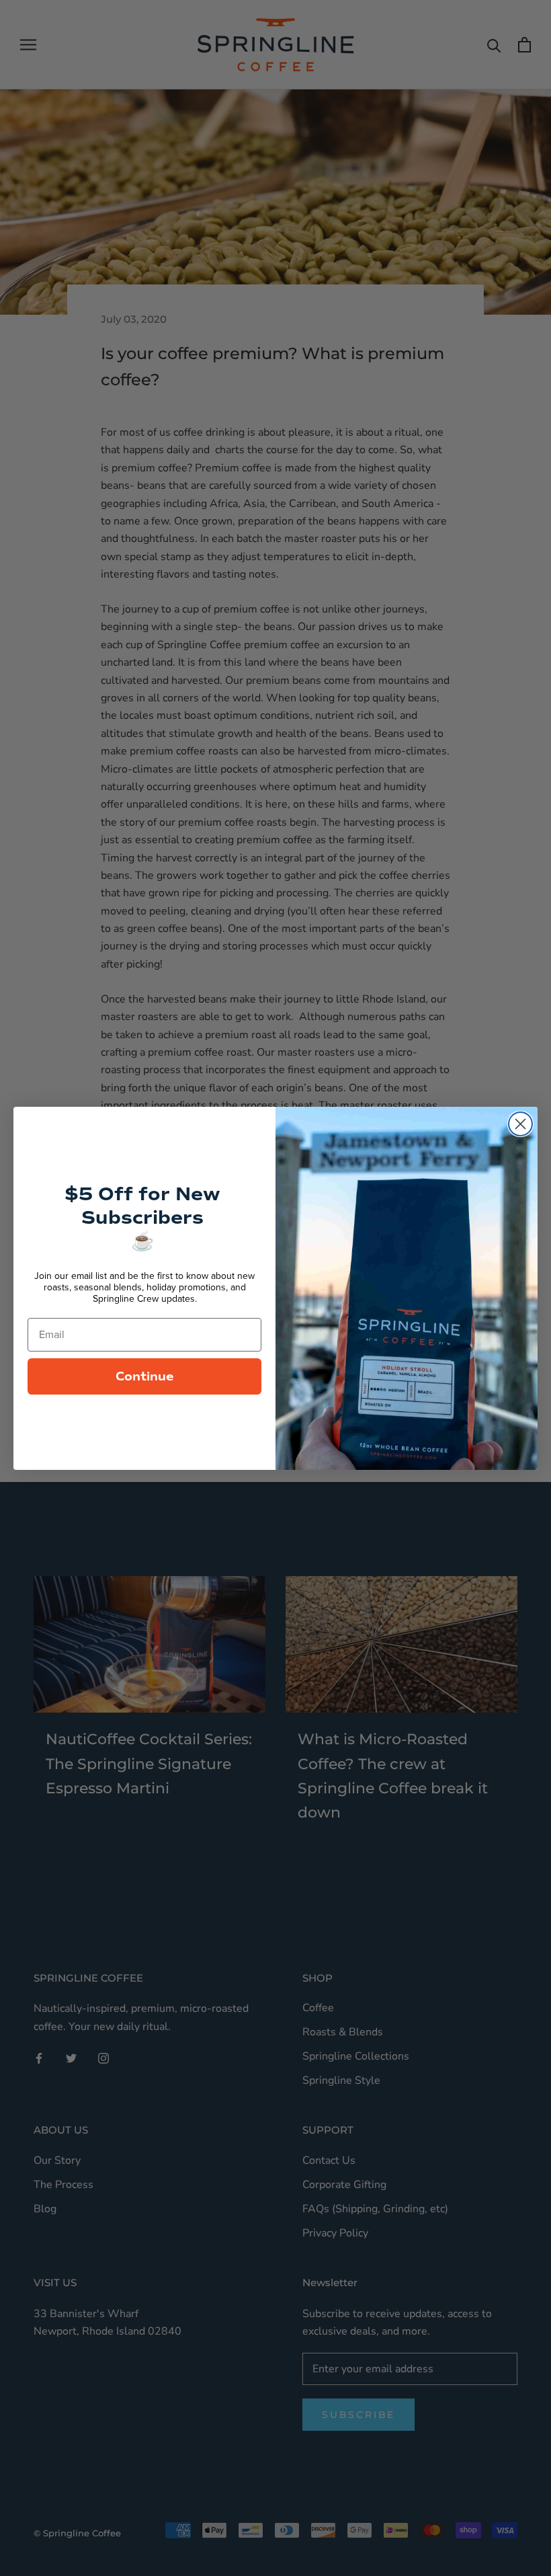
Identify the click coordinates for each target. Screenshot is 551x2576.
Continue (145, 1376)
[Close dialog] (520, 1124)
